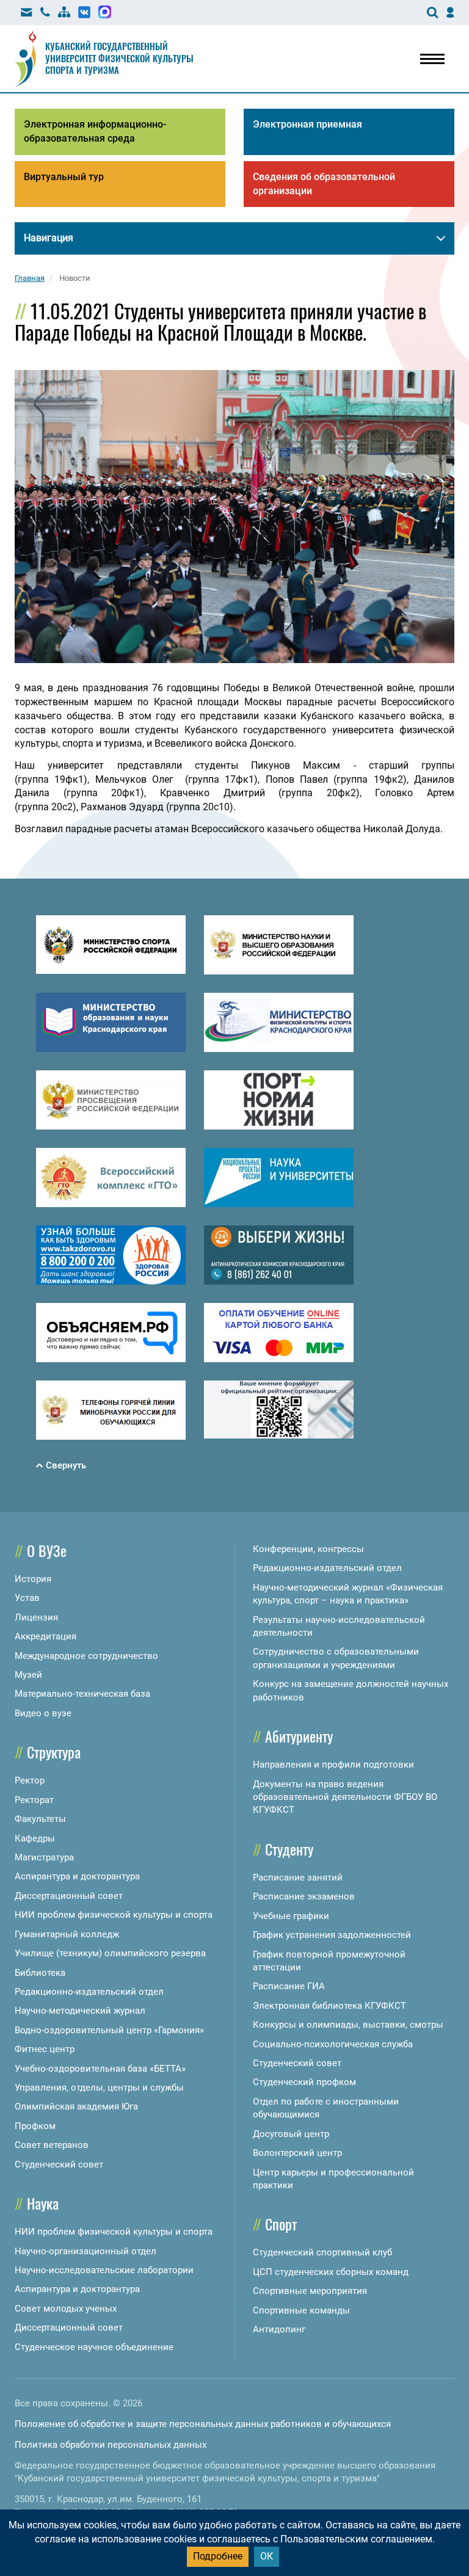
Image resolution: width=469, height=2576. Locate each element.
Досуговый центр (291, 2134)
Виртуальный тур (64, 177)
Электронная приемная (307, 124)
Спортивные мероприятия (310, 2291)
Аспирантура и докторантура (77, 1876)
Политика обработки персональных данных (111, 2445)
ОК (267, 2556)
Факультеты (40, 1819)
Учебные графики (291, 1916)
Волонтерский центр (297, 2153)
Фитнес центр (45, 2049)
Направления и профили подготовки (333, 1765)
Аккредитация (45, 1636)
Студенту (289, 1849)
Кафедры (35, 1838)
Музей (28, 1675)
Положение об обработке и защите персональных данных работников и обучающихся (203, 2424)
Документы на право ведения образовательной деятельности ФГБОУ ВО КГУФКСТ (345, 1797)
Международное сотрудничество (86, 1656)
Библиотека (40, 1973)
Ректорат (34, 1800)
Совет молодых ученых (66, 2309)
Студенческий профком (304, 2082)
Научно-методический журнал (80, 2011)
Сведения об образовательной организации (324, 184)
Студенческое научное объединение (94, 2347)
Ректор (30, 1780)
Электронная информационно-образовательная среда (95, 131)
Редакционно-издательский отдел (89, 1992)
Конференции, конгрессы (308, 1549)
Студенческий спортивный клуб (322, 2252)
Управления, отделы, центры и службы (99, 2088)
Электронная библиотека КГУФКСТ (329, 2006)
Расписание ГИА (289, 1986)
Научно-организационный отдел (85, 2251)
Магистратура (44, 1857)
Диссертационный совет (69, 1896)
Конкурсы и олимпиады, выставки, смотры (348, 2025)
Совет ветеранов (52, 2145)
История (33, 1579)
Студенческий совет (59, 2164)
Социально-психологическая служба (333, 2044)
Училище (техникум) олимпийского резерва (110, 1953)
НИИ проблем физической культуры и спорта (114, 1915)
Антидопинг (279, 2329)
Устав (27, 1598)
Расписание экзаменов (304, 1896)
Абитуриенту (299, 1736)
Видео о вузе (43, 1713)
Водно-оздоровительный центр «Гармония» (109, 2030)
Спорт (281, 2224)
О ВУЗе (47, 1550)
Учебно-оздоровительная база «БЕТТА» (100, 2069)
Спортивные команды (301, 2310)
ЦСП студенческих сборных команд (331, 2272)
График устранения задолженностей (332, 1935)
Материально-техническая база (82, 1694)
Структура (54, 1752)
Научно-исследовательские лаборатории (104, 2270)
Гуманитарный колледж (67, 1934)
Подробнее (218, 2556)
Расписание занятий (298, 1878)
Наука (43, 2203)
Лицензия (36, 1617)
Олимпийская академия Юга (76, 2106)
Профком (35, 2126)
